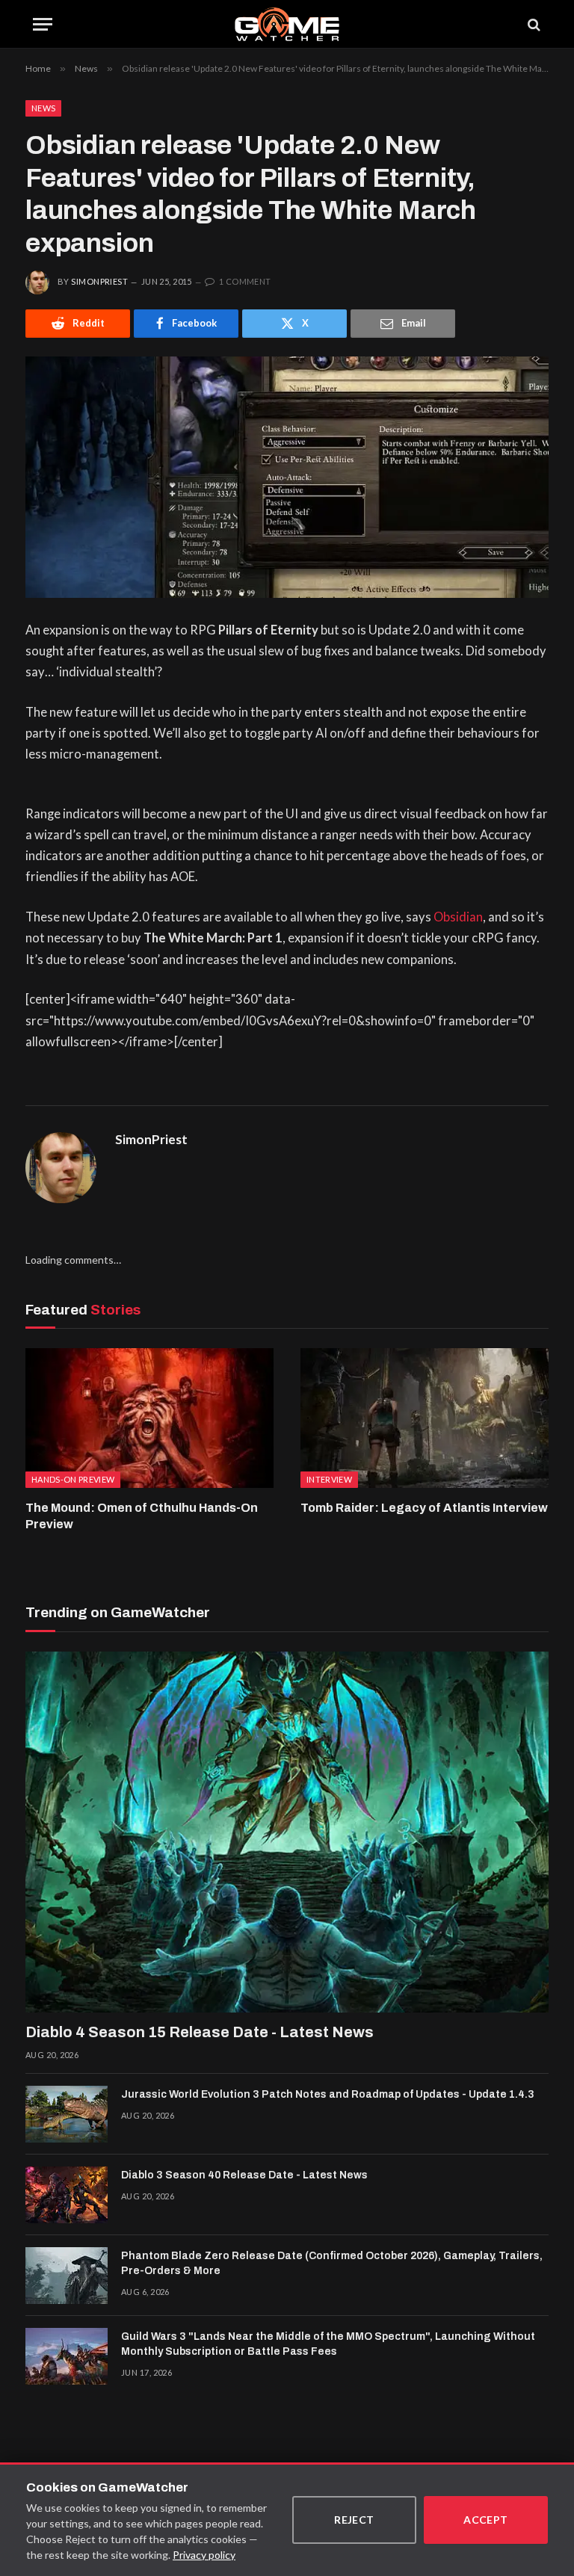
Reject (354, 2520)
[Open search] (533, 24)
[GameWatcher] (287, 24)
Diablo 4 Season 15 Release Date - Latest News (200, 2032)
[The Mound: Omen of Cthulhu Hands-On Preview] (149, 1418)
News (43, 108)
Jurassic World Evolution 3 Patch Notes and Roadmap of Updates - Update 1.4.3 (328, 2094)
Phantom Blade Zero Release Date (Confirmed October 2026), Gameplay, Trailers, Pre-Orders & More (332, 2263)
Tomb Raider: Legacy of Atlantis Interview (424, 1508)
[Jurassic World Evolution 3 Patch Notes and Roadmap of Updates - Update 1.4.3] (67, 2114)
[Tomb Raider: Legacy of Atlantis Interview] (425, 1418)
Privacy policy (204, 2555)
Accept (486, 2520)
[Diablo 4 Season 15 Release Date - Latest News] (287, 1832)
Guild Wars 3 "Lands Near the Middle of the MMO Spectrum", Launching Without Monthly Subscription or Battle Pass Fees (328, 2344)
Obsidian (458, 917)
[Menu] (43, 24)
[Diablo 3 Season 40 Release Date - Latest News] (67, 2195)
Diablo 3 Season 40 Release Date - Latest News (244, 2175)
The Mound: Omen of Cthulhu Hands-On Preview (142, 1516)
